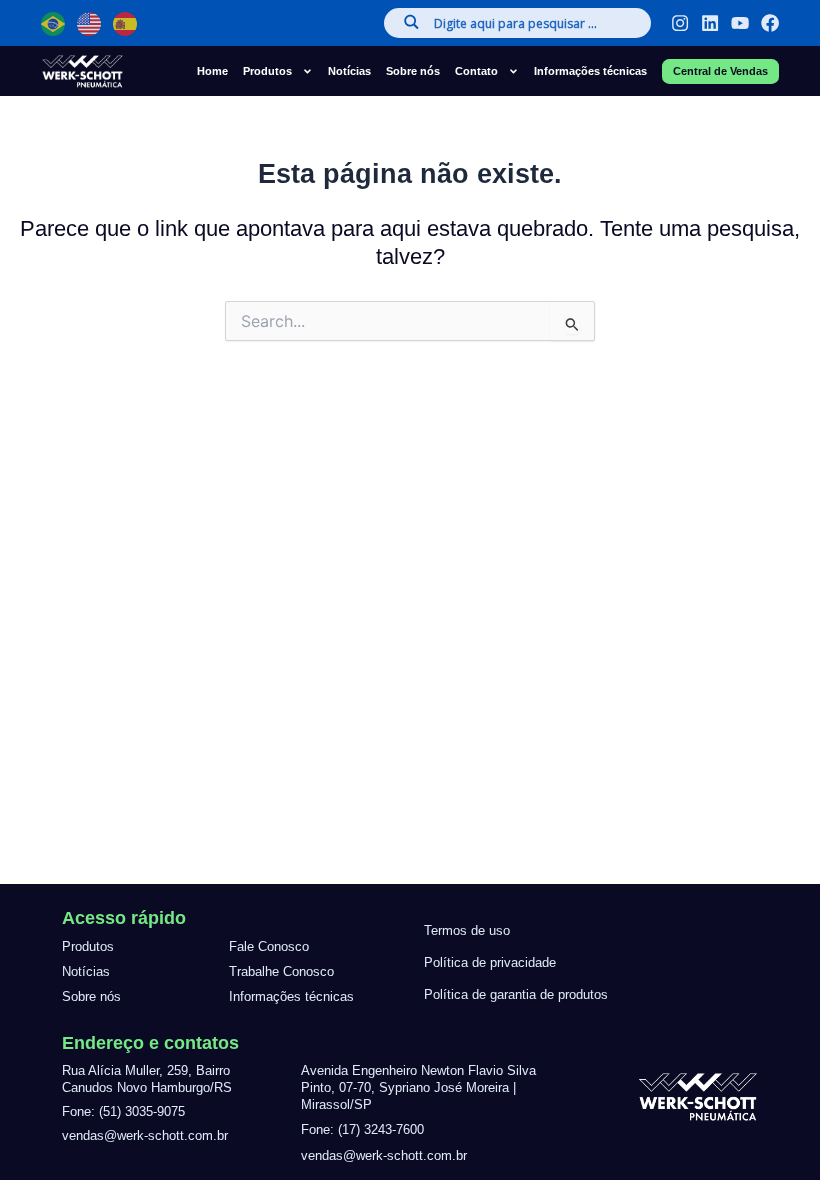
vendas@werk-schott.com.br (145, 1135)
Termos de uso (467, 930)
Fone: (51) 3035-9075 (123, 1111)
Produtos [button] (267, 71)
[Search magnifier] (409, 22)
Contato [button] (476, 71)
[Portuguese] (54, 23)
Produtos (88, 946)
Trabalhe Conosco (281, 971)
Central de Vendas (720, 71)
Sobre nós (413, 71)
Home (212, 71)
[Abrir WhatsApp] (50, 1129)
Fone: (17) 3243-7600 (362, 1129)
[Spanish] (126, 23)
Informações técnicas (590, 71)
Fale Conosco (269, 946)
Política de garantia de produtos (516, 994)
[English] (90, 23)
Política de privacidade (490, 962)
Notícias (349, 71)
